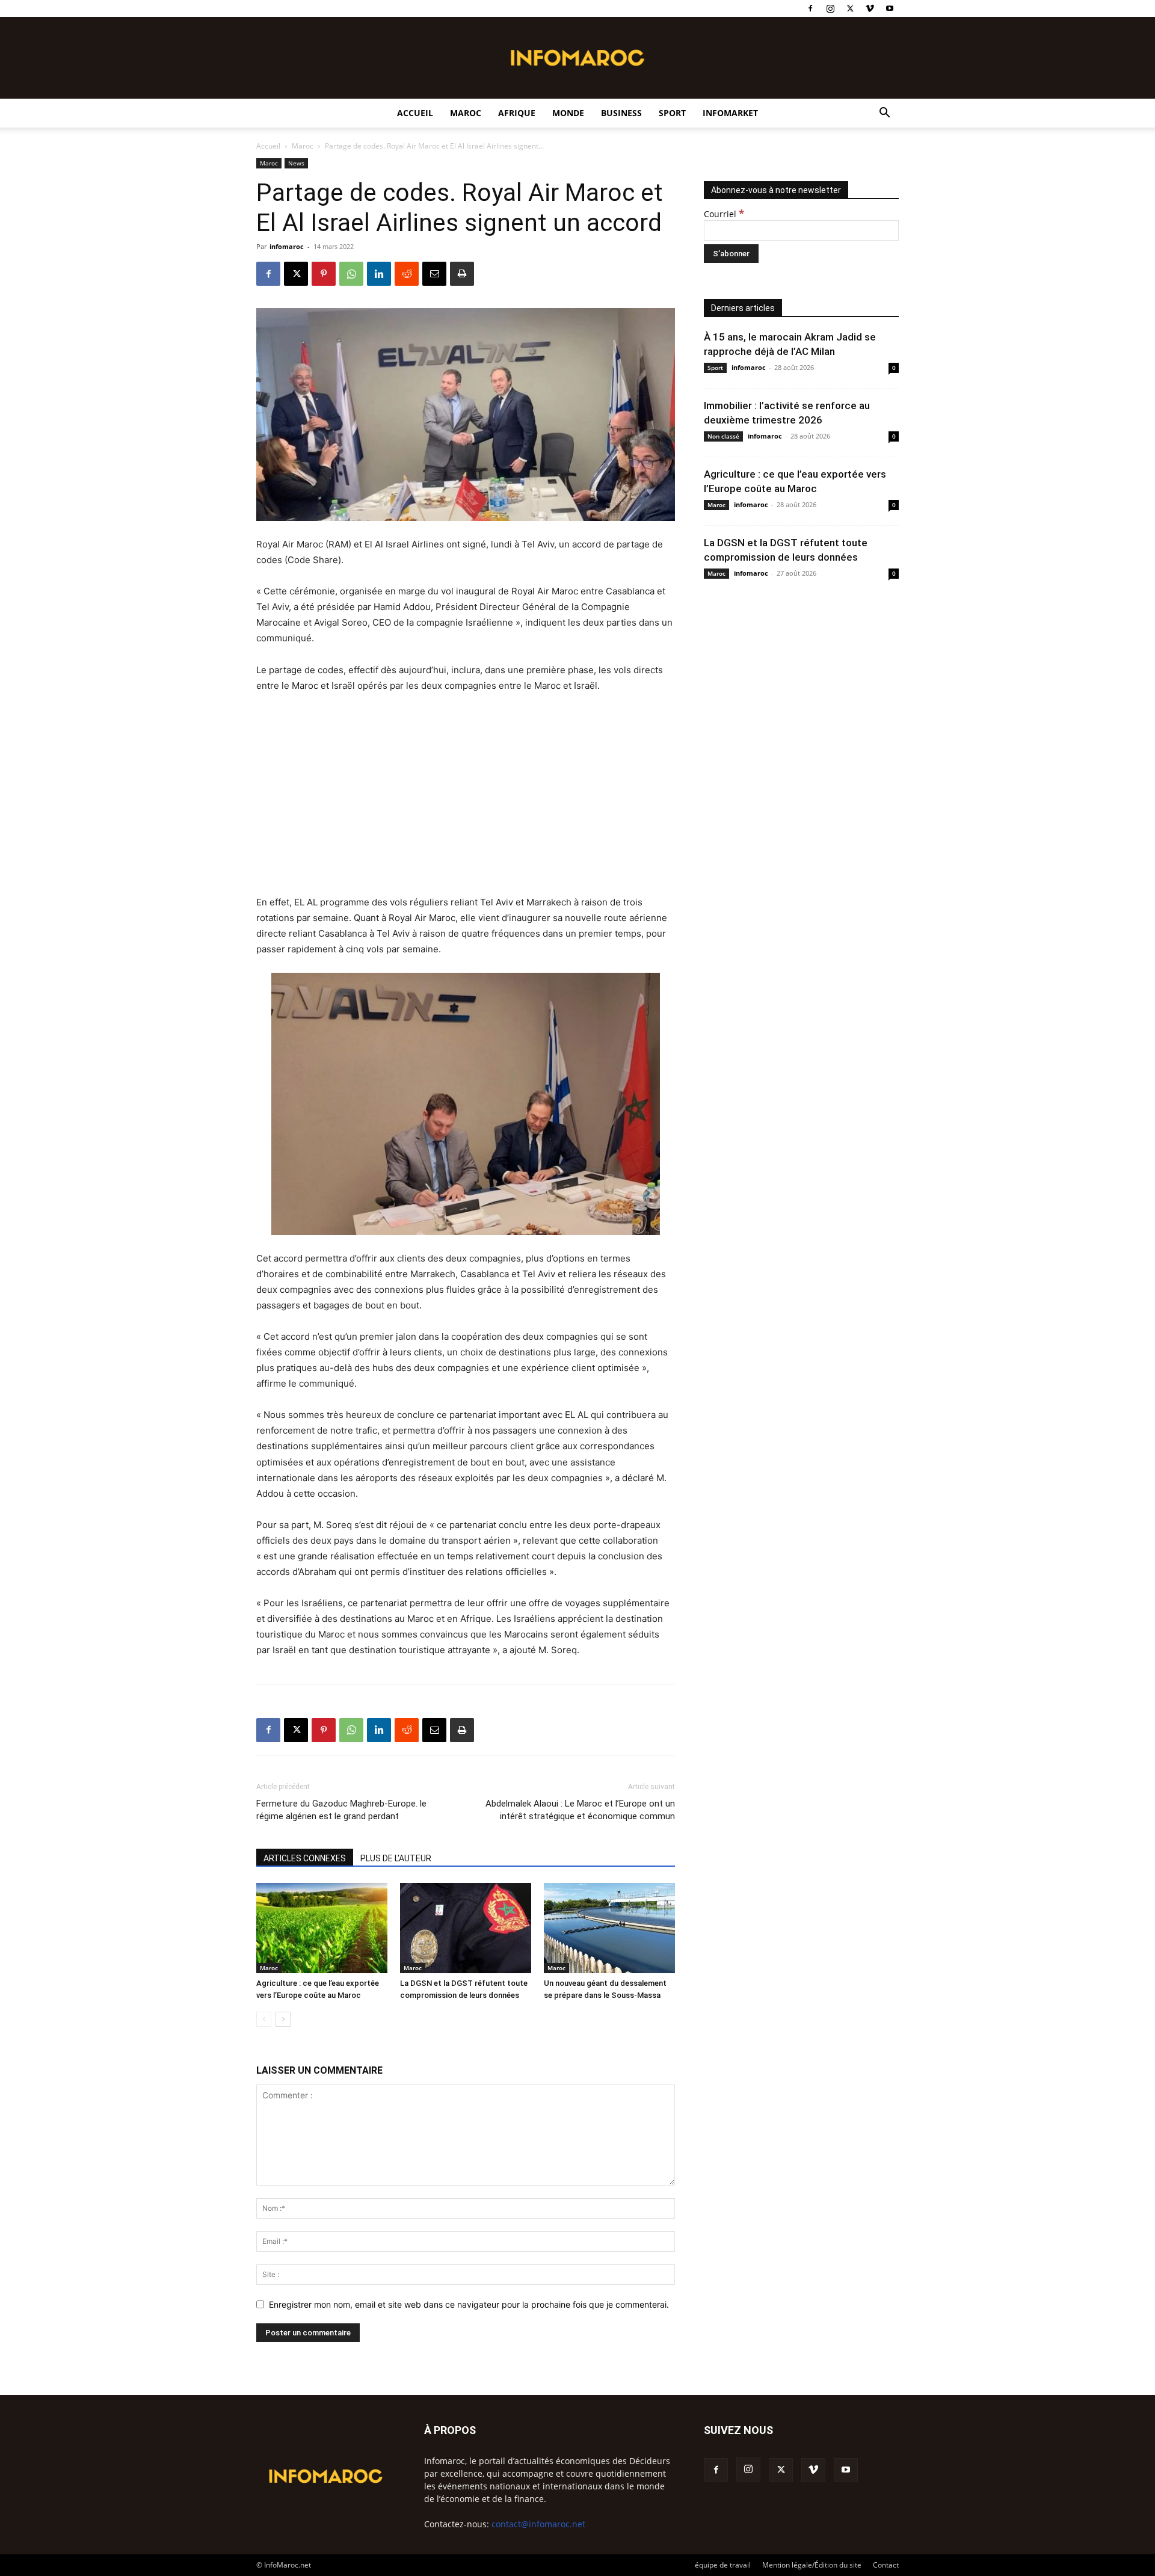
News (296, 163)
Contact (886, 2565)
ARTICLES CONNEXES (305, 1858)
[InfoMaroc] (577, 58)
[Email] (434, 274)
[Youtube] (890, 8)
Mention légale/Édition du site (812, 2565)
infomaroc (287, 246)
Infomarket (730, 113)
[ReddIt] (407, 274)
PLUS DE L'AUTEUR (396, 1858)
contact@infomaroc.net (538, 2524)
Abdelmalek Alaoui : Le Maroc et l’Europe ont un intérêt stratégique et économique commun (580, 1810)
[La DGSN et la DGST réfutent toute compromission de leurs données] (466, 1928)
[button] (884, 114)
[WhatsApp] (351, 274)
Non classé (723, 436)
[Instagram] (830, 8)
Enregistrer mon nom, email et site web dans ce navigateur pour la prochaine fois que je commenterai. (469, 2304)
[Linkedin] (379, 274)
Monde (568, 113)
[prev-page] (264, 2019)
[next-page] (283, 2019)
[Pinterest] (324, 274)
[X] (850, 8)
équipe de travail (723, 2565)
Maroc (466, 113)
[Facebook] (810, 8)
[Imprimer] (462, 274)
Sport (672, 113)
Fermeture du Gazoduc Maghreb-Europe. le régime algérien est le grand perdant (341, 1810)
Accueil (415, 113)
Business (621, 113)
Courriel (724, 214)
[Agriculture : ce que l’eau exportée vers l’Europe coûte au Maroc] (322, 1928)
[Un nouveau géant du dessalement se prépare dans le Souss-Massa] (609, 1928)
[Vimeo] (870, 8)
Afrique (517, 113)
